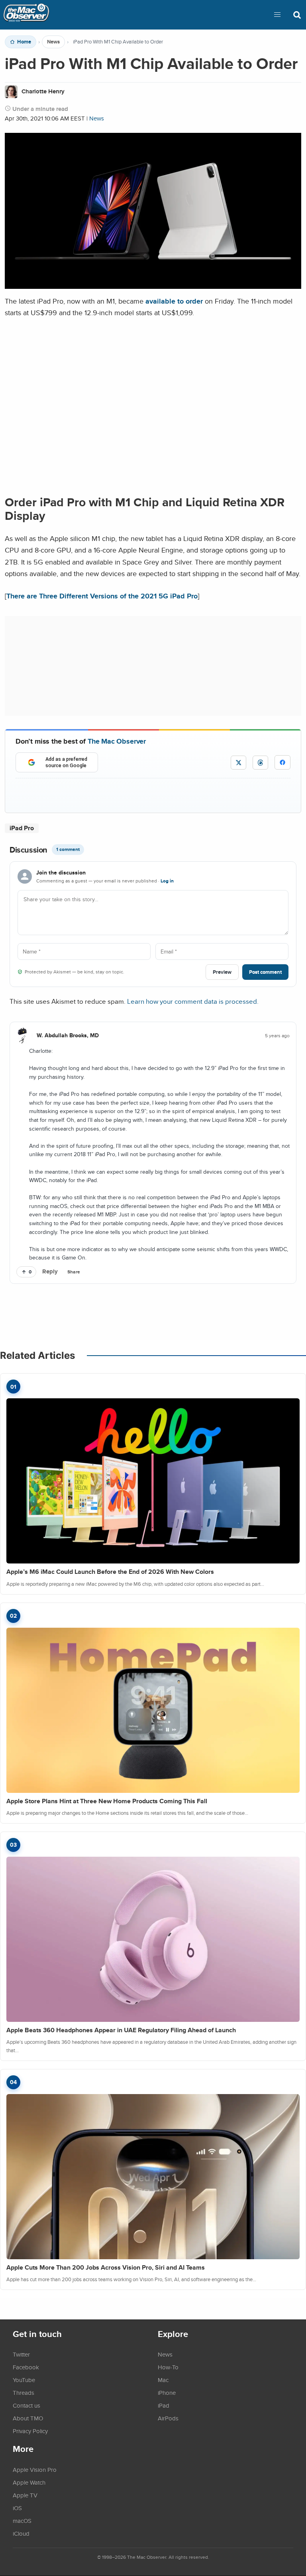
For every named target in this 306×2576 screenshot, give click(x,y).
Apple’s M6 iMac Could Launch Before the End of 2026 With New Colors (110, 1572)
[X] (238, 763)
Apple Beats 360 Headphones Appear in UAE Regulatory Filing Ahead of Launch (121, 2030)
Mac (163, 2380)
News (53, 42)
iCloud (21, 2533)
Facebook (26, 2367)
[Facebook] (282, 762)
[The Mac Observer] (26, 15)
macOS (22, 2521)
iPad (164, 2405)
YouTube (24, 2380)
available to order (174, 301)
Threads (24, 2392)
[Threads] (260, 763)
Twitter (21, 2354)
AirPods (168, 2418)
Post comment (265, 972)
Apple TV (25, 2495)
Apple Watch (29, 2482)
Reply (50, 1271)
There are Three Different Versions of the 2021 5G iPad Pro (102, 596)
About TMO (28, 2418)
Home (24, 42)
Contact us (26, 2405)
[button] (277, 15)
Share (74, 1272)
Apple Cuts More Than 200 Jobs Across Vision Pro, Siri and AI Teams (106, 2267)
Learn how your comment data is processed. (193, 1001)
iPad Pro (22, 828)
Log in (167, 881)
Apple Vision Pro (35, 2469)
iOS (17, 2508)
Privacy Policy (30, 2431)
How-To (168, 2367)
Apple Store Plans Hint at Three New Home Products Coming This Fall (107, 1801)
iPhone (167, 2392)
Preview (222, 972)
